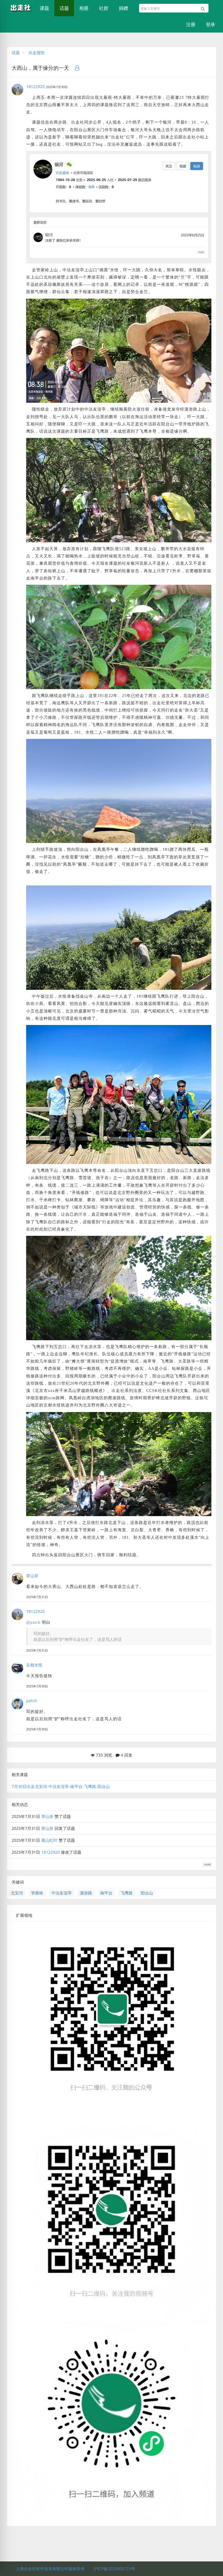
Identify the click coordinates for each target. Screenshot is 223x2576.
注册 (191, 24)
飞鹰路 (127, 1893)
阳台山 (147, 1893)
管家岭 (37, 1893)
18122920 (35, 87)
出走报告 (37, 52)
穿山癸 (32, 1576)
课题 (44, 8)
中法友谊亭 (62, 1893)
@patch (33, 1622)
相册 (84, 8)
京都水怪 (34, 1665)
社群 (104, 8)
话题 (64, 8)
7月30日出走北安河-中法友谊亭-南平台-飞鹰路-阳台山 (61, 1786)
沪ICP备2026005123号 (114, 2569)
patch (32, 1701)
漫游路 (86, 1893)
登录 (211, 24)
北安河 (17, 1893)
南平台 (106, 1893)
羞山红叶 (49, 1840)
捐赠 (123, 8)
